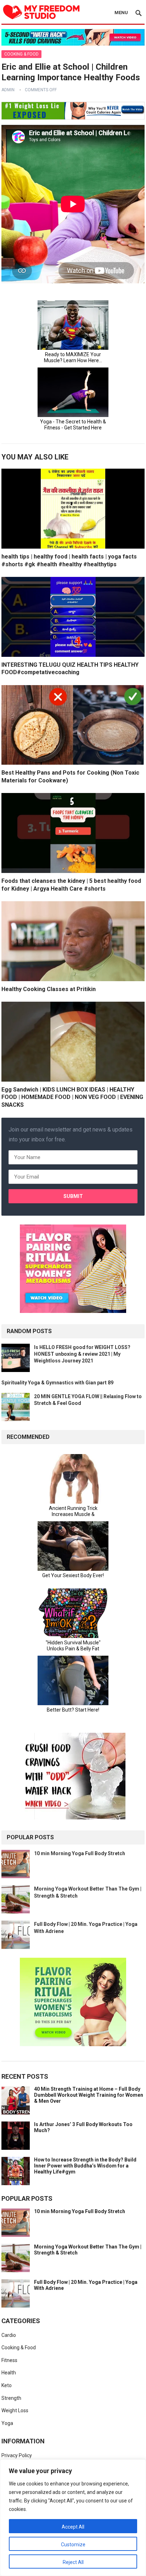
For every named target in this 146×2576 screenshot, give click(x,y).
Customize (73, 2545)
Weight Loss (15, 2410)
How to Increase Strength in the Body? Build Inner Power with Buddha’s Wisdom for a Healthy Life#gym (85, 2166)
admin (8, 90)
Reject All (73, 2562)
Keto (7, 2385)
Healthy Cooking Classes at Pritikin (49, 989)
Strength (11, 2398)
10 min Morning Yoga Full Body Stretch (80, 1853)
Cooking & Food (21, 54)
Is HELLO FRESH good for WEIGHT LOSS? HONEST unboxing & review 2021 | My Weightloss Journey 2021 (82, 1354)
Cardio (9, 2335)
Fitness (9, 2360)
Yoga (7, 2423)
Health (9, 2373)
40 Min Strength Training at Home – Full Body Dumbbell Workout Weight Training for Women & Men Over (89, 2095)
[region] (73, 2518)
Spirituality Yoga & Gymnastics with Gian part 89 (57, 1383)
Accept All (73, 2527)
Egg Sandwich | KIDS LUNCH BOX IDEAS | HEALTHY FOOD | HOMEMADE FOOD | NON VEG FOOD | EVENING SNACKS (72, 1097)
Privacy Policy (17, 2455)
